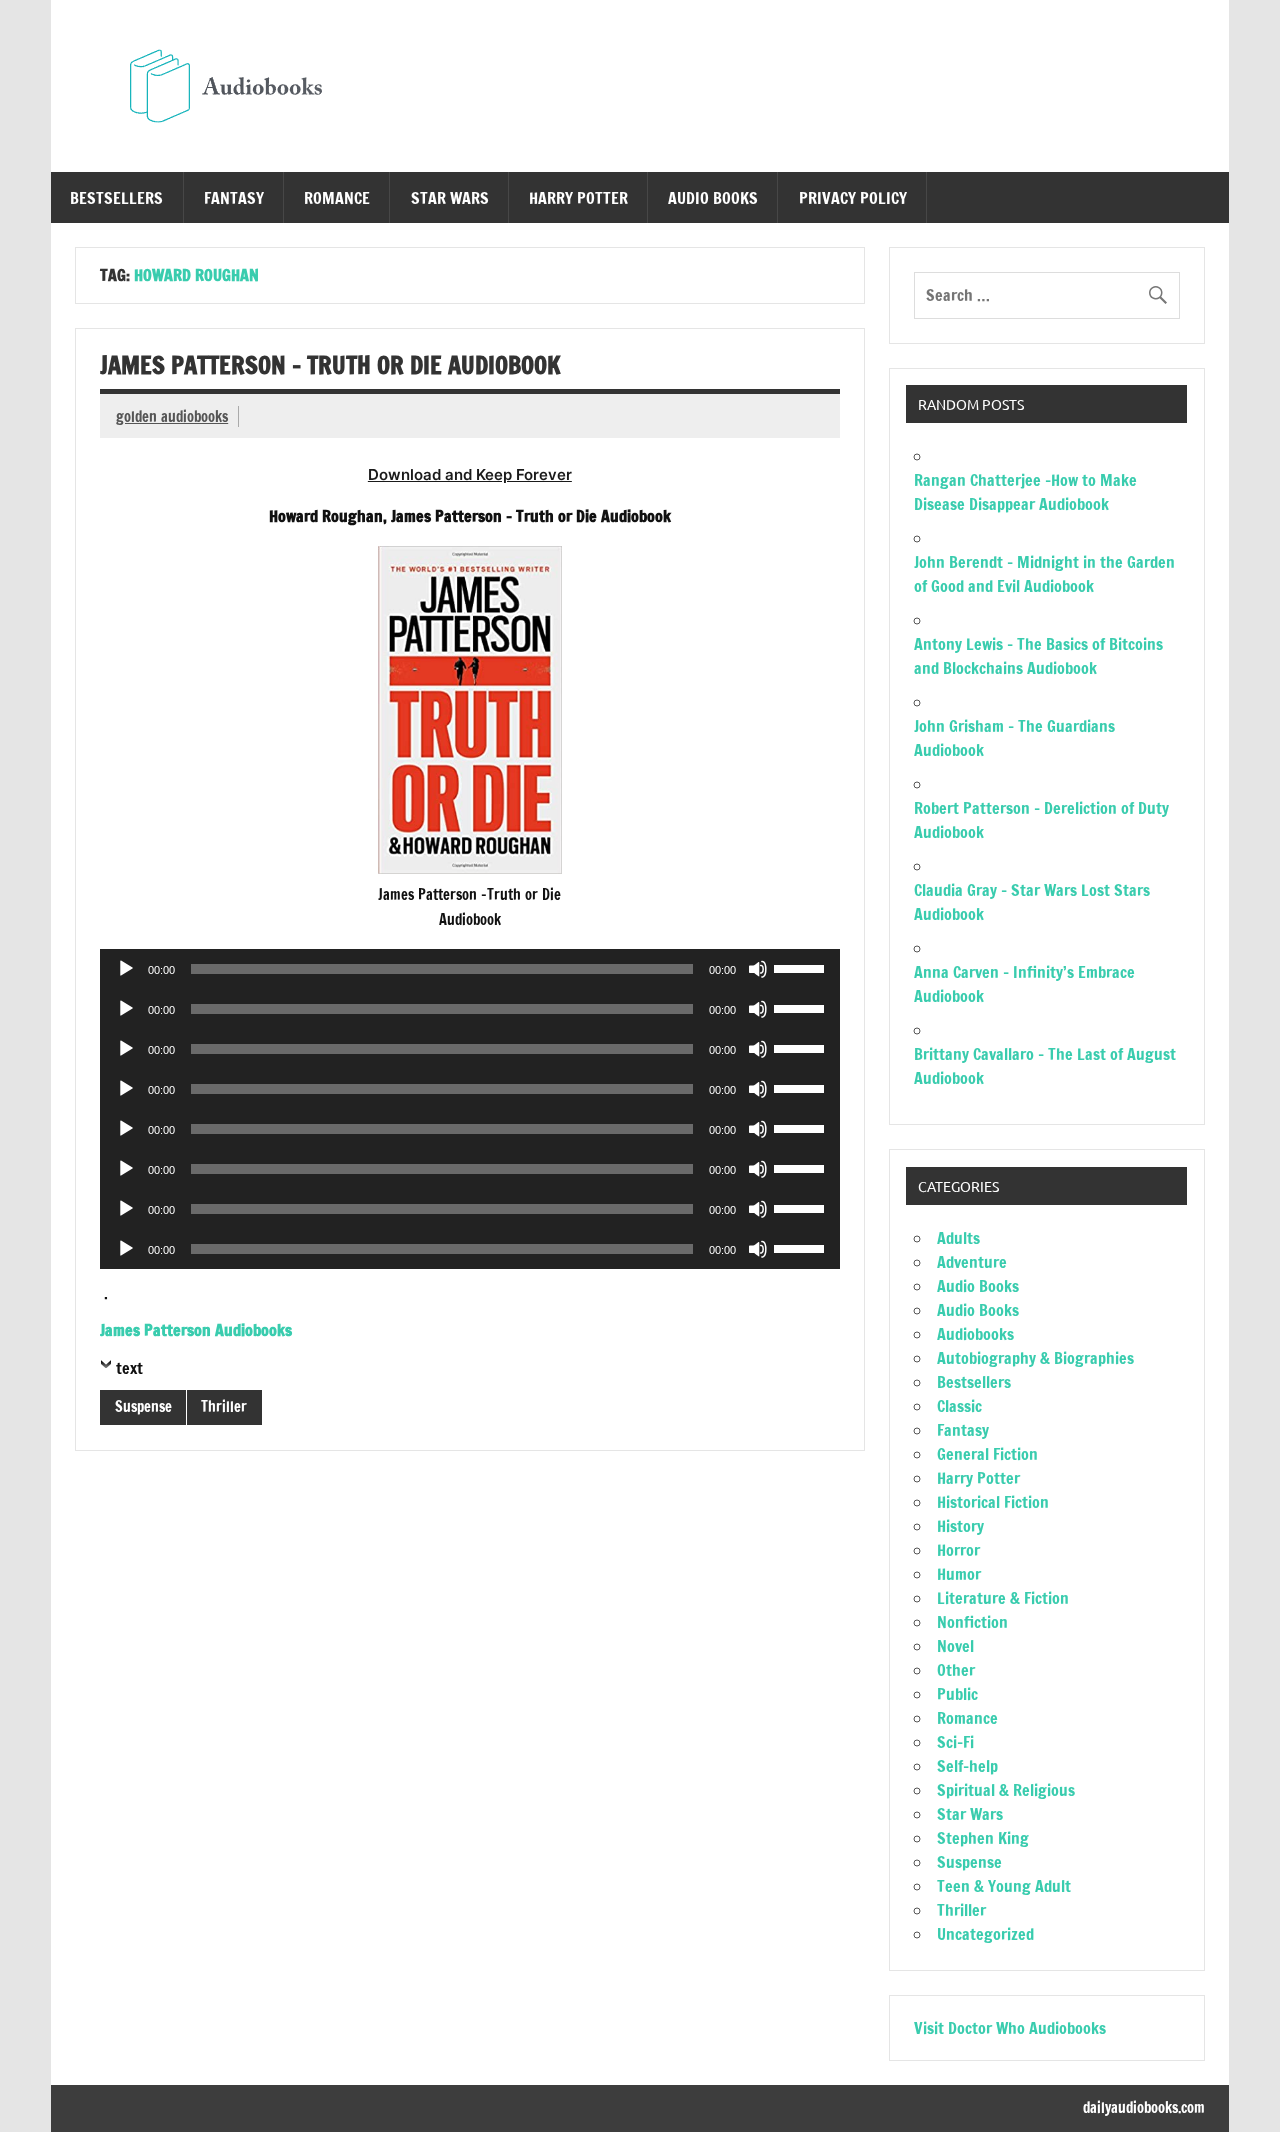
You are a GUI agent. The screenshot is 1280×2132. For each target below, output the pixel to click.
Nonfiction (972, 1622)
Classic (959, 1406)
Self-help (967, 1766)
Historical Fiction (993, 1502)
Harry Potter (578, 198)
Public (957, 1694)
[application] (469, 969)
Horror (958, 1550)
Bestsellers (116, 198)
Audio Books (713, 198)
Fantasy (234, 198)
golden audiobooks (172, 416)
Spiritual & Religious (1006, 1790)
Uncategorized (985, 1934)
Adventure (972, 1262)
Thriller (224, 1406)
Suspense (143, 1406)
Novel (955, 1646)
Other (956, 1670)
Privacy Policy (853, 198)
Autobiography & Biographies (1035, 1358)
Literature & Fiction (1003, 1598)
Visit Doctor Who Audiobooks (1010, 2028)
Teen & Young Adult (1004, 1886)
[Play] (126, 969)
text (129, 1368)
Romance (337, 198)
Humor (959, 1574)
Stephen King (983, 1838)
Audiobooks (975, 1334)
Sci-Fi (955, 1742)
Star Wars (450, 198)
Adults (958, 1238)
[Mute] (758, 969)
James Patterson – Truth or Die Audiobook (330, 365)
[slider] (802, 967)
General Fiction (987, 1454)
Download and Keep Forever (470, 474)
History (960, 1526)
